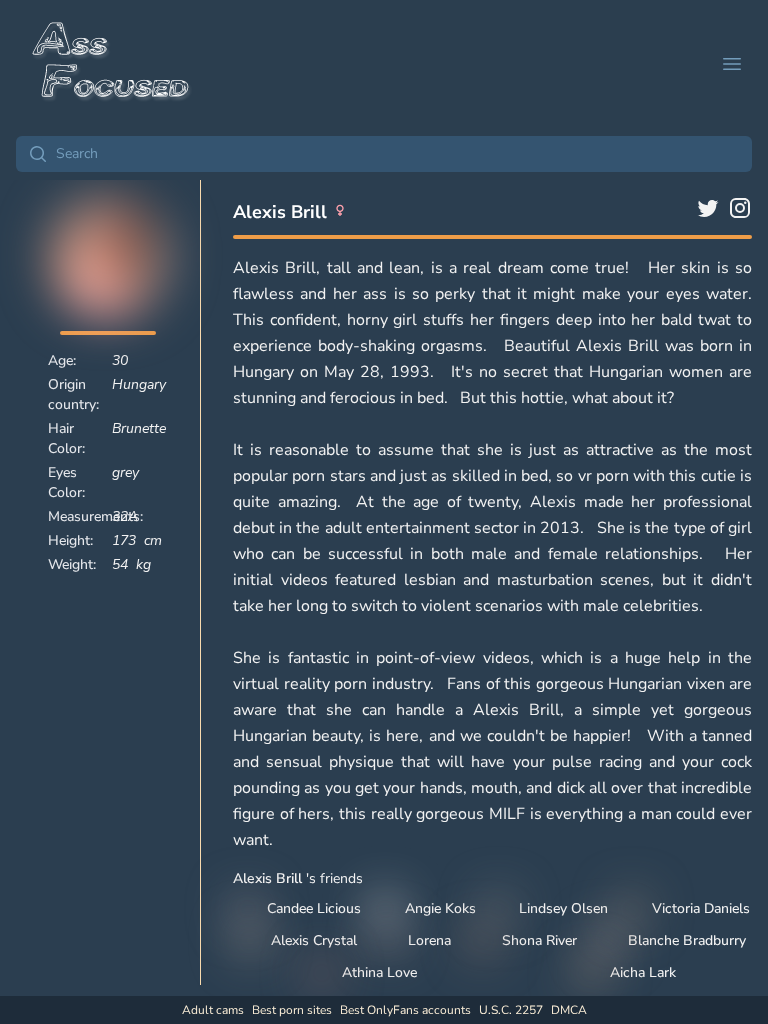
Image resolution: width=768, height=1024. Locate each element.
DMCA (569, 1010)
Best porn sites (292, 1010)
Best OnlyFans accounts (405, 1010)
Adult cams (213, 1010)
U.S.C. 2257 (511, 1010)
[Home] (112, 64)
